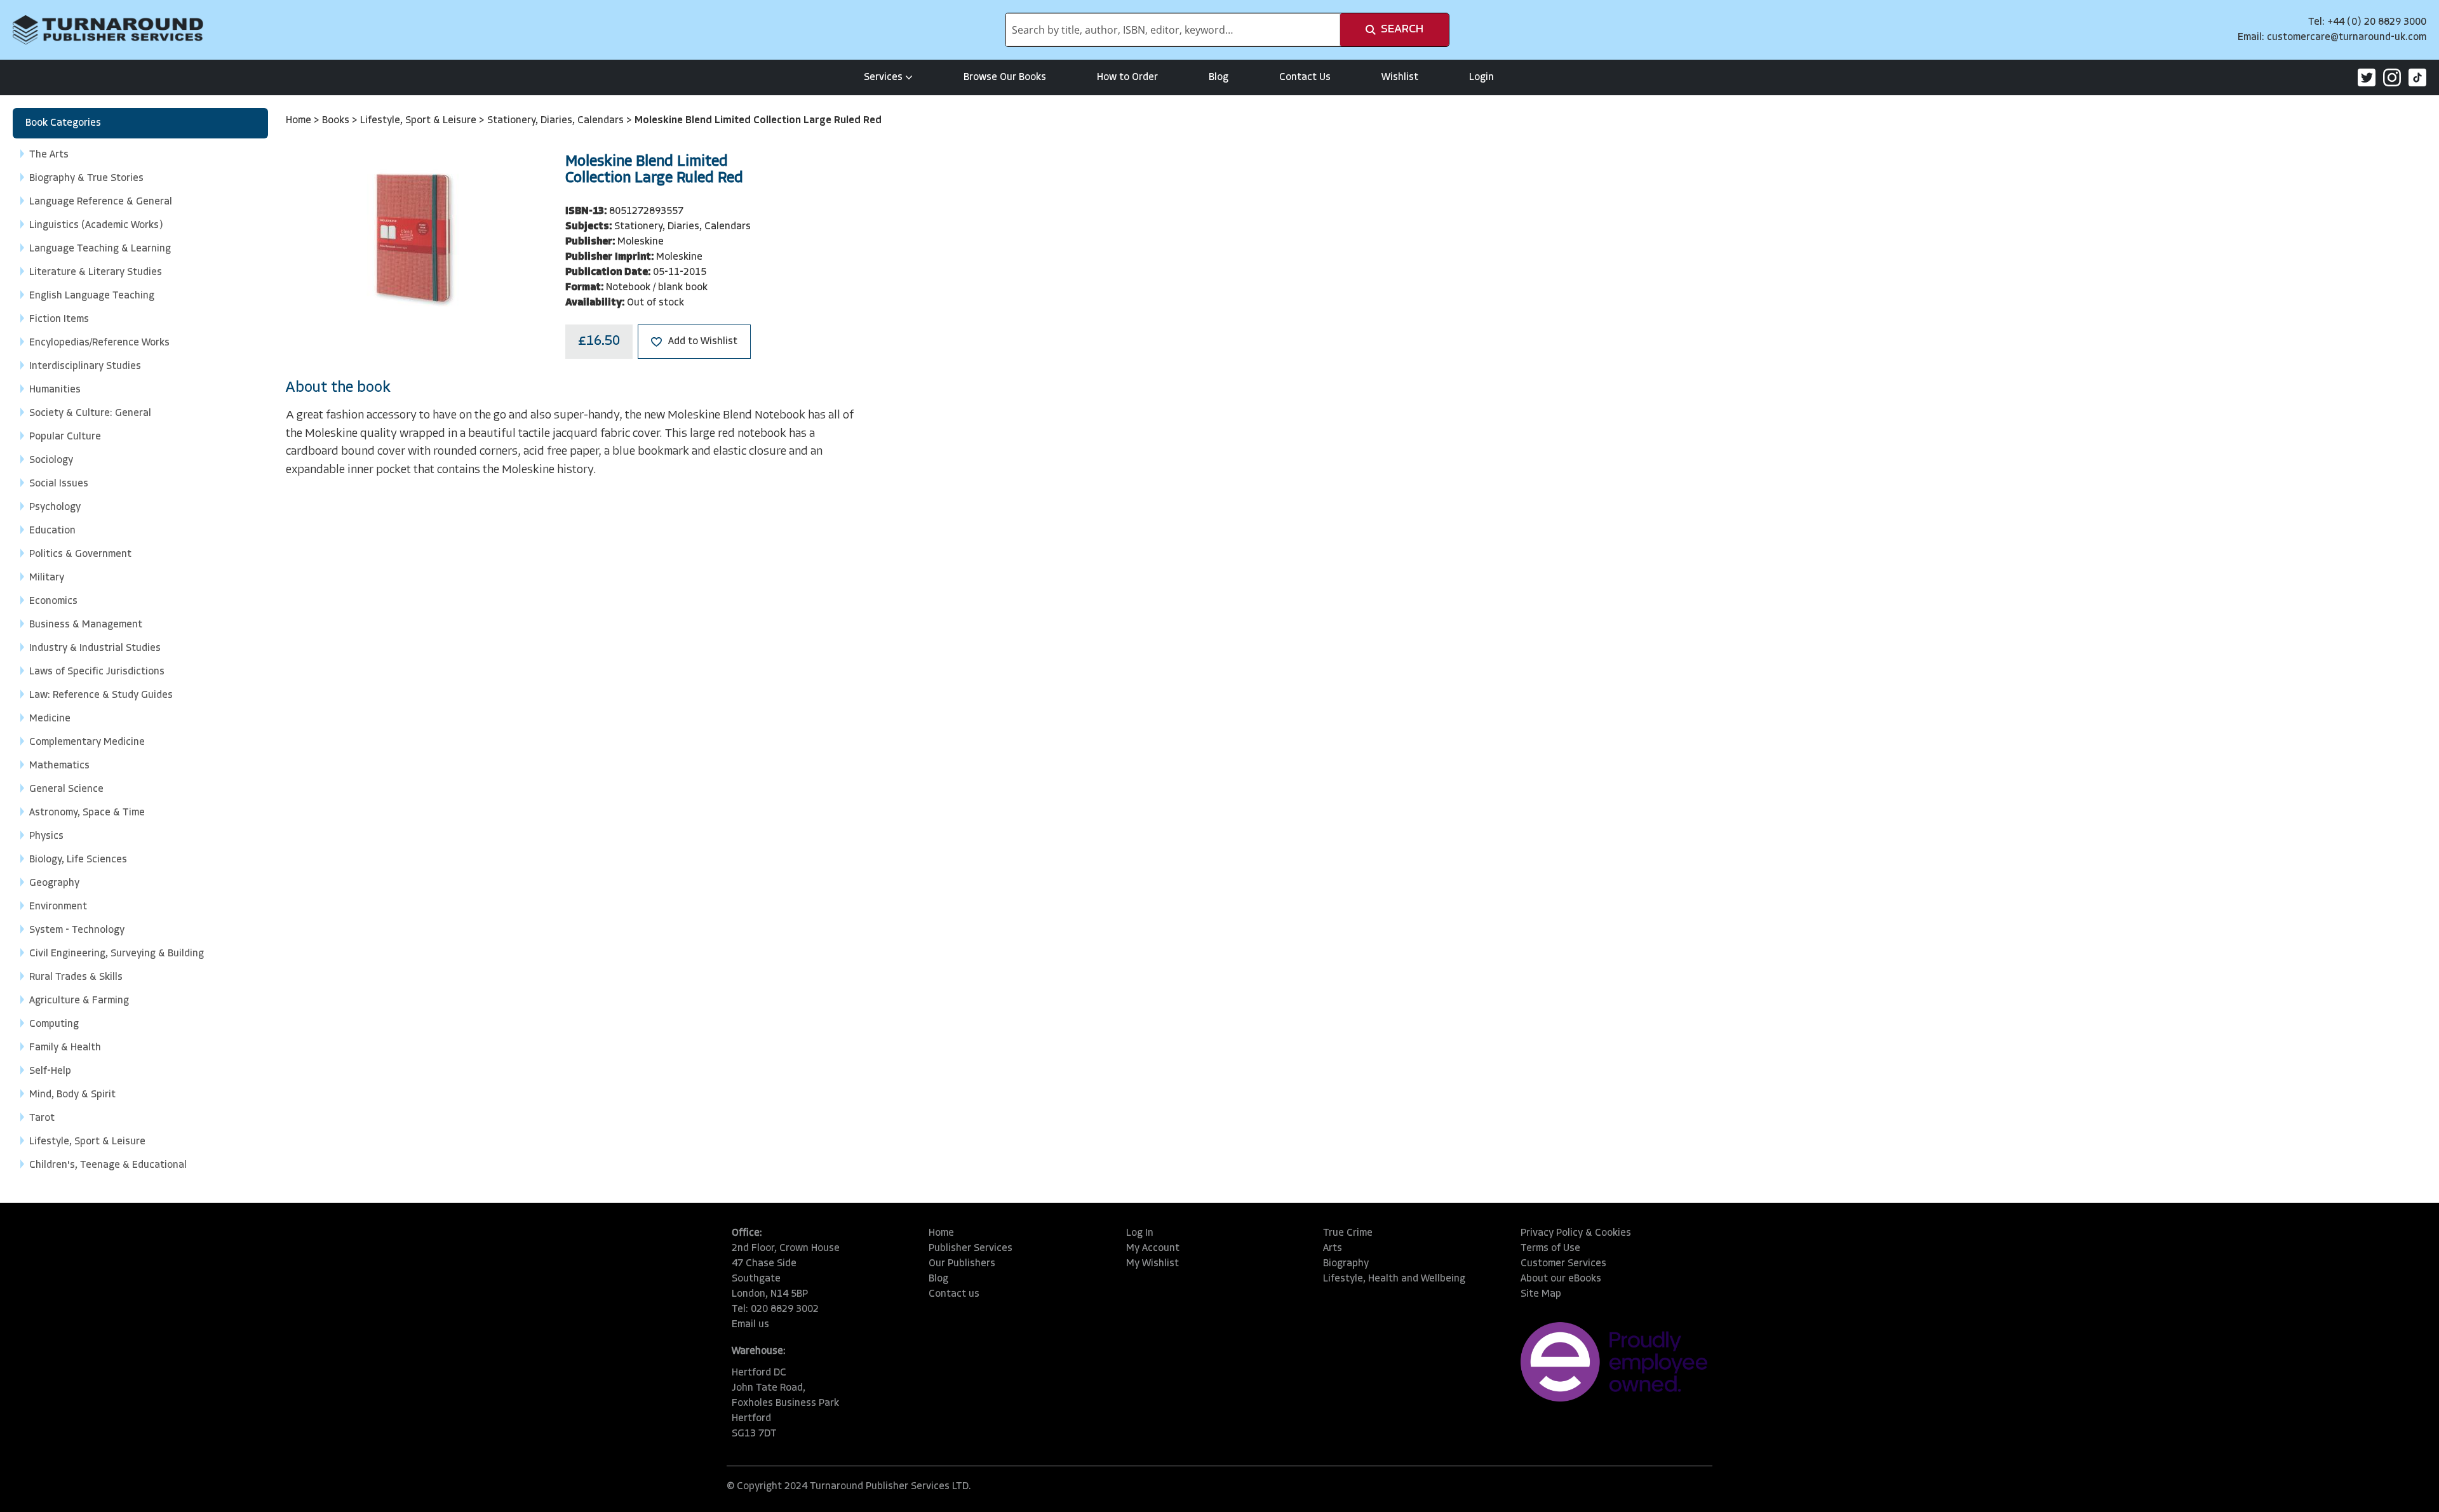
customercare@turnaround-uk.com (2347, 37)
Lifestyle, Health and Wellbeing (1394, 1279)
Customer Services (1563, 1264)
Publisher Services (971, 1248)
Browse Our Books (1005, 77)
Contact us (954, 1294)
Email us (750, 1325)
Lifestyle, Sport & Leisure (420, 121)
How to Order (1127, 77)
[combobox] (1173, 30)
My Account (1153, 1248)
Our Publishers (962, 1264)
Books (337, 121)
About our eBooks (1561, 1279)
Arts (1333, 1248)
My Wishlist (1152, 1264)
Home (300, 121)
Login (1482, 77)
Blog (1219, 77)
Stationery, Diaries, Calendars (557, 121)
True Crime (1348, 1233)
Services (883, 77)
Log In (1140, 1233)
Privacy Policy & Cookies (1576, 1233)
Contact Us (1305, 77)
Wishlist (1400, 77)
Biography (1346, 1264)
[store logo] (108, 30)
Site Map (1541, 1294)
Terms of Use (1550, 1248)
